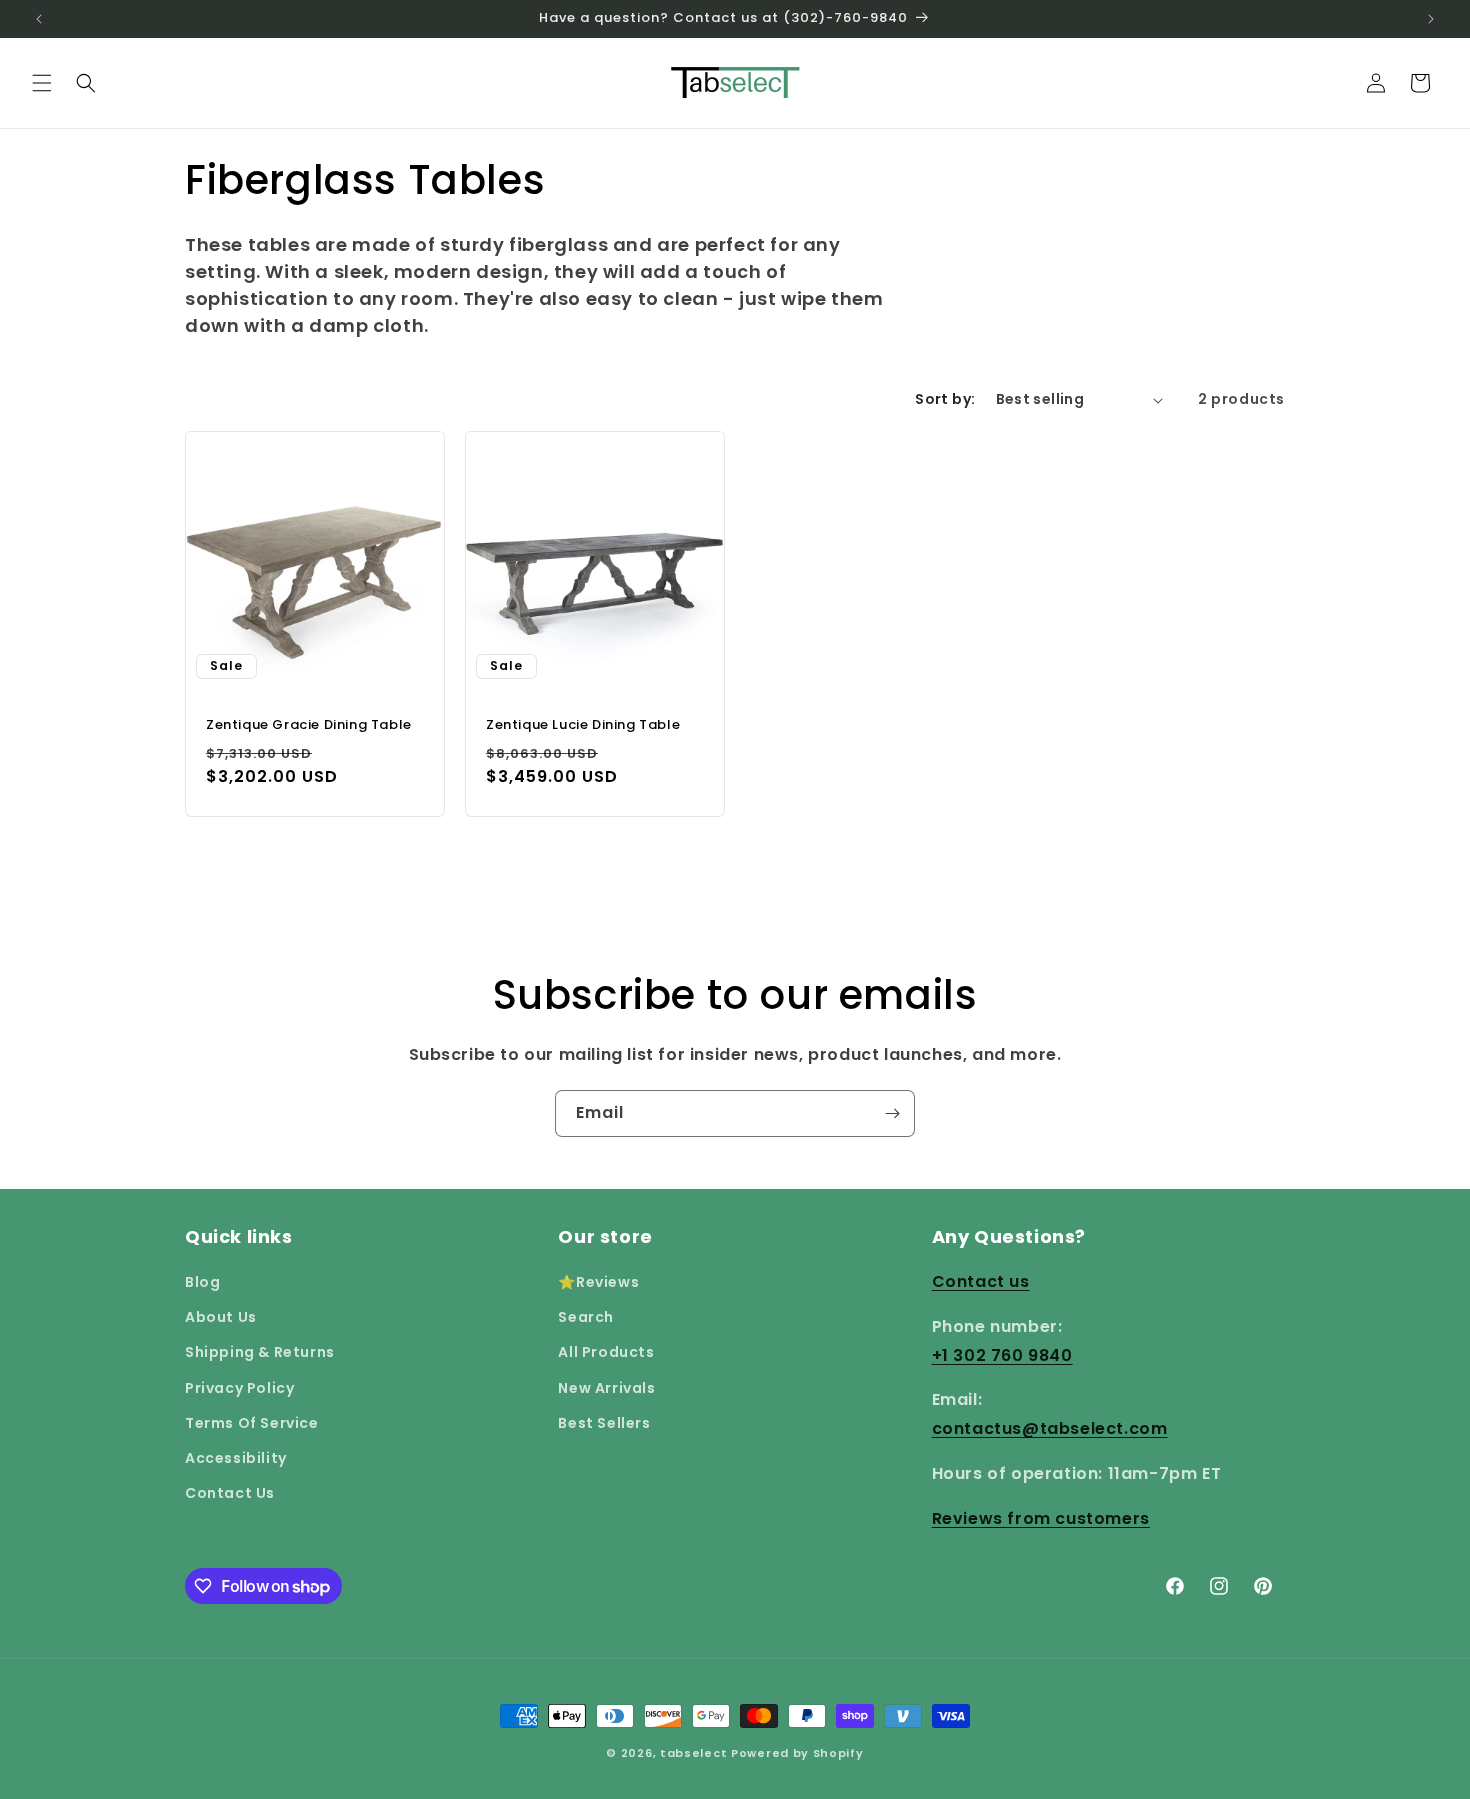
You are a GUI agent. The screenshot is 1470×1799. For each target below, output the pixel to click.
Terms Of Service (252, 1423)
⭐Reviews (598, 1282)
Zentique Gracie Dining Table (309, 725)
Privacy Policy (239, 1388)
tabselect (693, 1753)
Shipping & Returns (260, 1352)
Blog (202, 1282)
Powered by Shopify (797, 1753)
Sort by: (945, 399)
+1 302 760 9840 (1002, 1355)
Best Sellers (604, 1423)
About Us (221, 1317)
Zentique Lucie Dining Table (583, 725)
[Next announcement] (1431, 19)
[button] (42, 83)
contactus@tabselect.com (1050, 1428)
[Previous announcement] (39, 19)
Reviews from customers (1041, 1518)
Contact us (981, 1281)
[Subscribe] (892, 1113)
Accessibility (236, 1458)
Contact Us (230, 1493)
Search (586, 1317)
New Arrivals (606, 1388)
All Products (606, 1352)
